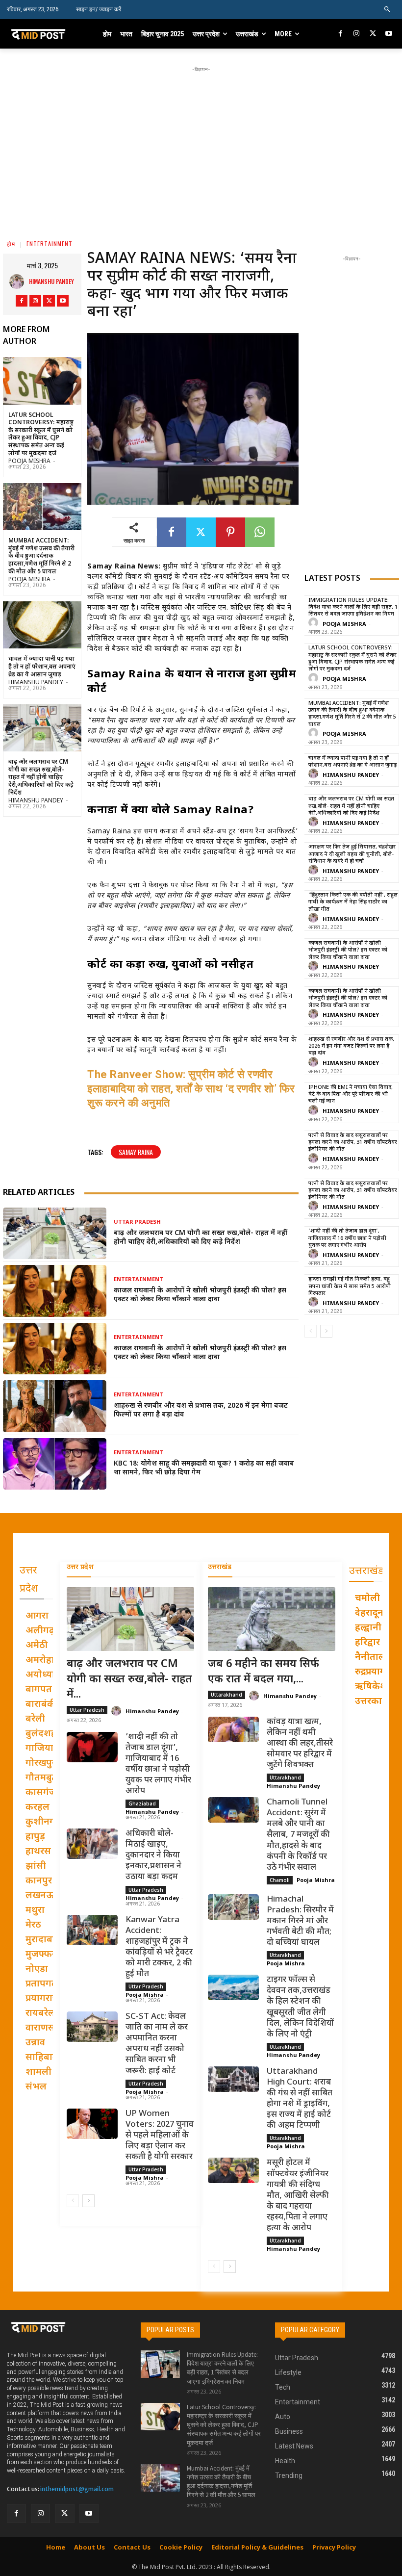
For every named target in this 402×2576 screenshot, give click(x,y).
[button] (388, 10)
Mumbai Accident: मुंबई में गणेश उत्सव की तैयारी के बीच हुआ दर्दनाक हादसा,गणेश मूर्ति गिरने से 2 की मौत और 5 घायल (41, 556)
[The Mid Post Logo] (46, 34)
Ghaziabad (142, 1803)
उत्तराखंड (220, 1567)
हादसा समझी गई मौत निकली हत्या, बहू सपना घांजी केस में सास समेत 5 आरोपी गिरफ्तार (350, 1286)
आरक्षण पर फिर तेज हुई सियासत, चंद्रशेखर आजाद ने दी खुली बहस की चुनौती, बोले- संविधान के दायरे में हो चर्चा (352, 854)
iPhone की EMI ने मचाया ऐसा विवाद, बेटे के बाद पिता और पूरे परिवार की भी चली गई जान (351, 1095)
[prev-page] (311, 1331)
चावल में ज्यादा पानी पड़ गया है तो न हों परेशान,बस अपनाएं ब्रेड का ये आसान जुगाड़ (42, 667)
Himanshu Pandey (51, 281)
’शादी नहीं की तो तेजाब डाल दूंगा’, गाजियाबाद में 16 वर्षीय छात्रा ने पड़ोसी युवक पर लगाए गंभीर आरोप (347, 1238)
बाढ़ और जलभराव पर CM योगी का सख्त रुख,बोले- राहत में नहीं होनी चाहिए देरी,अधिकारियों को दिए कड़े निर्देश (41, 777)
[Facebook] (341, 34)
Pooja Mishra (29, 462)
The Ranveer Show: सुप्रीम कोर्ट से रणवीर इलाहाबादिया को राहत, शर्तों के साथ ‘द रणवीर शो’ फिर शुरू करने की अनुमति (191, 1089)
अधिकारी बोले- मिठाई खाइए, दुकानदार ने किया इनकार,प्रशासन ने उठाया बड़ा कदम (153, 1855)
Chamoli (280, 1880)
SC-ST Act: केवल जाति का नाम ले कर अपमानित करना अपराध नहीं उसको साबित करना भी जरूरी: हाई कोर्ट (157, 2044)
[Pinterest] (230, 532)
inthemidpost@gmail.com (77, 2489)
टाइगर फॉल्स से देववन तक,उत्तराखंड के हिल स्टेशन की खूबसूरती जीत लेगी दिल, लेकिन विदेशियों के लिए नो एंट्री (300, 2007)
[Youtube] (389, 34)
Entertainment (50, 244)
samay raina (136, 1152)
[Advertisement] (211, 143)
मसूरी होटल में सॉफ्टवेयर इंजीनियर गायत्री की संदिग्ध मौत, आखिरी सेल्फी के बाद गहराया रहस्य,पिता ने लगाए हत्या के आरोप (298, 2196)
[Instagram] (357, 34)
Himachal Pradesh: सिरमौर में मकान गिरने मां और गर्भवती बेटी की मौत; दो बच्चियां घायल (300, 1921)
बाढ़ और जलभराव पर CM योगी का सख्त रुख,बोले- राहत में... (129, 1680)
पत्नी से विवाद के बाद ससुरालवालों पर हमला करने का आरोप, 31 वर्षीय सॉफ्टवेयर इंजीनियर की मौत (353, 1143)
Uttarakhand (226, 1695)
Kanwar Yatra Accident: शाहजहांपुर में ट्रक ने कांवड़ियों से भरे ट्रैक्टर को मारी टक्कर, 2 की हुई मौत (159, 1947)
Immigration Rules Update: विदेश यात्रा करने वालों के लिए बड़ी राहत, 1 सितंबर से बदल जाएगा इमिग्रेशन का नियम (353, 607)
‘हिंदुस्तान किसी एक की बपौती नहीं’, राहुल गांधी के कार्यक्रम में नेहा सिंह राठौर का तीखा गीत (353, 902)
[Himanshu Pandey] (19, 282)
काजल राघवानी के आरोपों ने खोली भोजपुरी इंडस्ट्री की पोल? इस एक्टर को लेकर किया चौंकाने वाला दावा (200, 1295)
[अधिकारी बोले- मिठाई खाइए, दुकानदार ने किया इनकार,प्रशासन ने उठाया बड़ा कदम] (92, 1844)
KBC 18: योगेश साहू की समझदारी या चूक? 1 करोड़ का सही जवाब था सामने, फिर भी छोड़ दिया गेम (204, 1468)
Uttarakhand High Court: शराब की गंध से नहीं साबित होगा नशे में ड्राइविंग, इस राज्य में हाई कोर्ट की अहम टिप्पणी (300, 2099)
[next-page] (326, 1331)
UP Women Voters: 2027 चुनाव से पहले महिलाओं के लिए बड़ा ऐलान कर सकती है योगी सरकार (160, 2136)
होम (11, 244)
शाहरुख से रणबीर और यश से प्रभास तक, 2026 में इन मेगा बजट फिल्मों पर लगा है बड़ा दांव (201, 1410)
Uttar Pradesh (137, 1223)
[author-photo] (315, 623)
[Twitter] (373, 34)
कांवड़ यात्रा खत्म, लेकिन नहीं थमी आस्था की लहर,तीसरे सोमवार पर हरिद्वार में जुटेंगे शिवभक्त (300, 1744)
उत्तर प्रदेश (80, 1567)
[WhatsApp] (260, 532)
